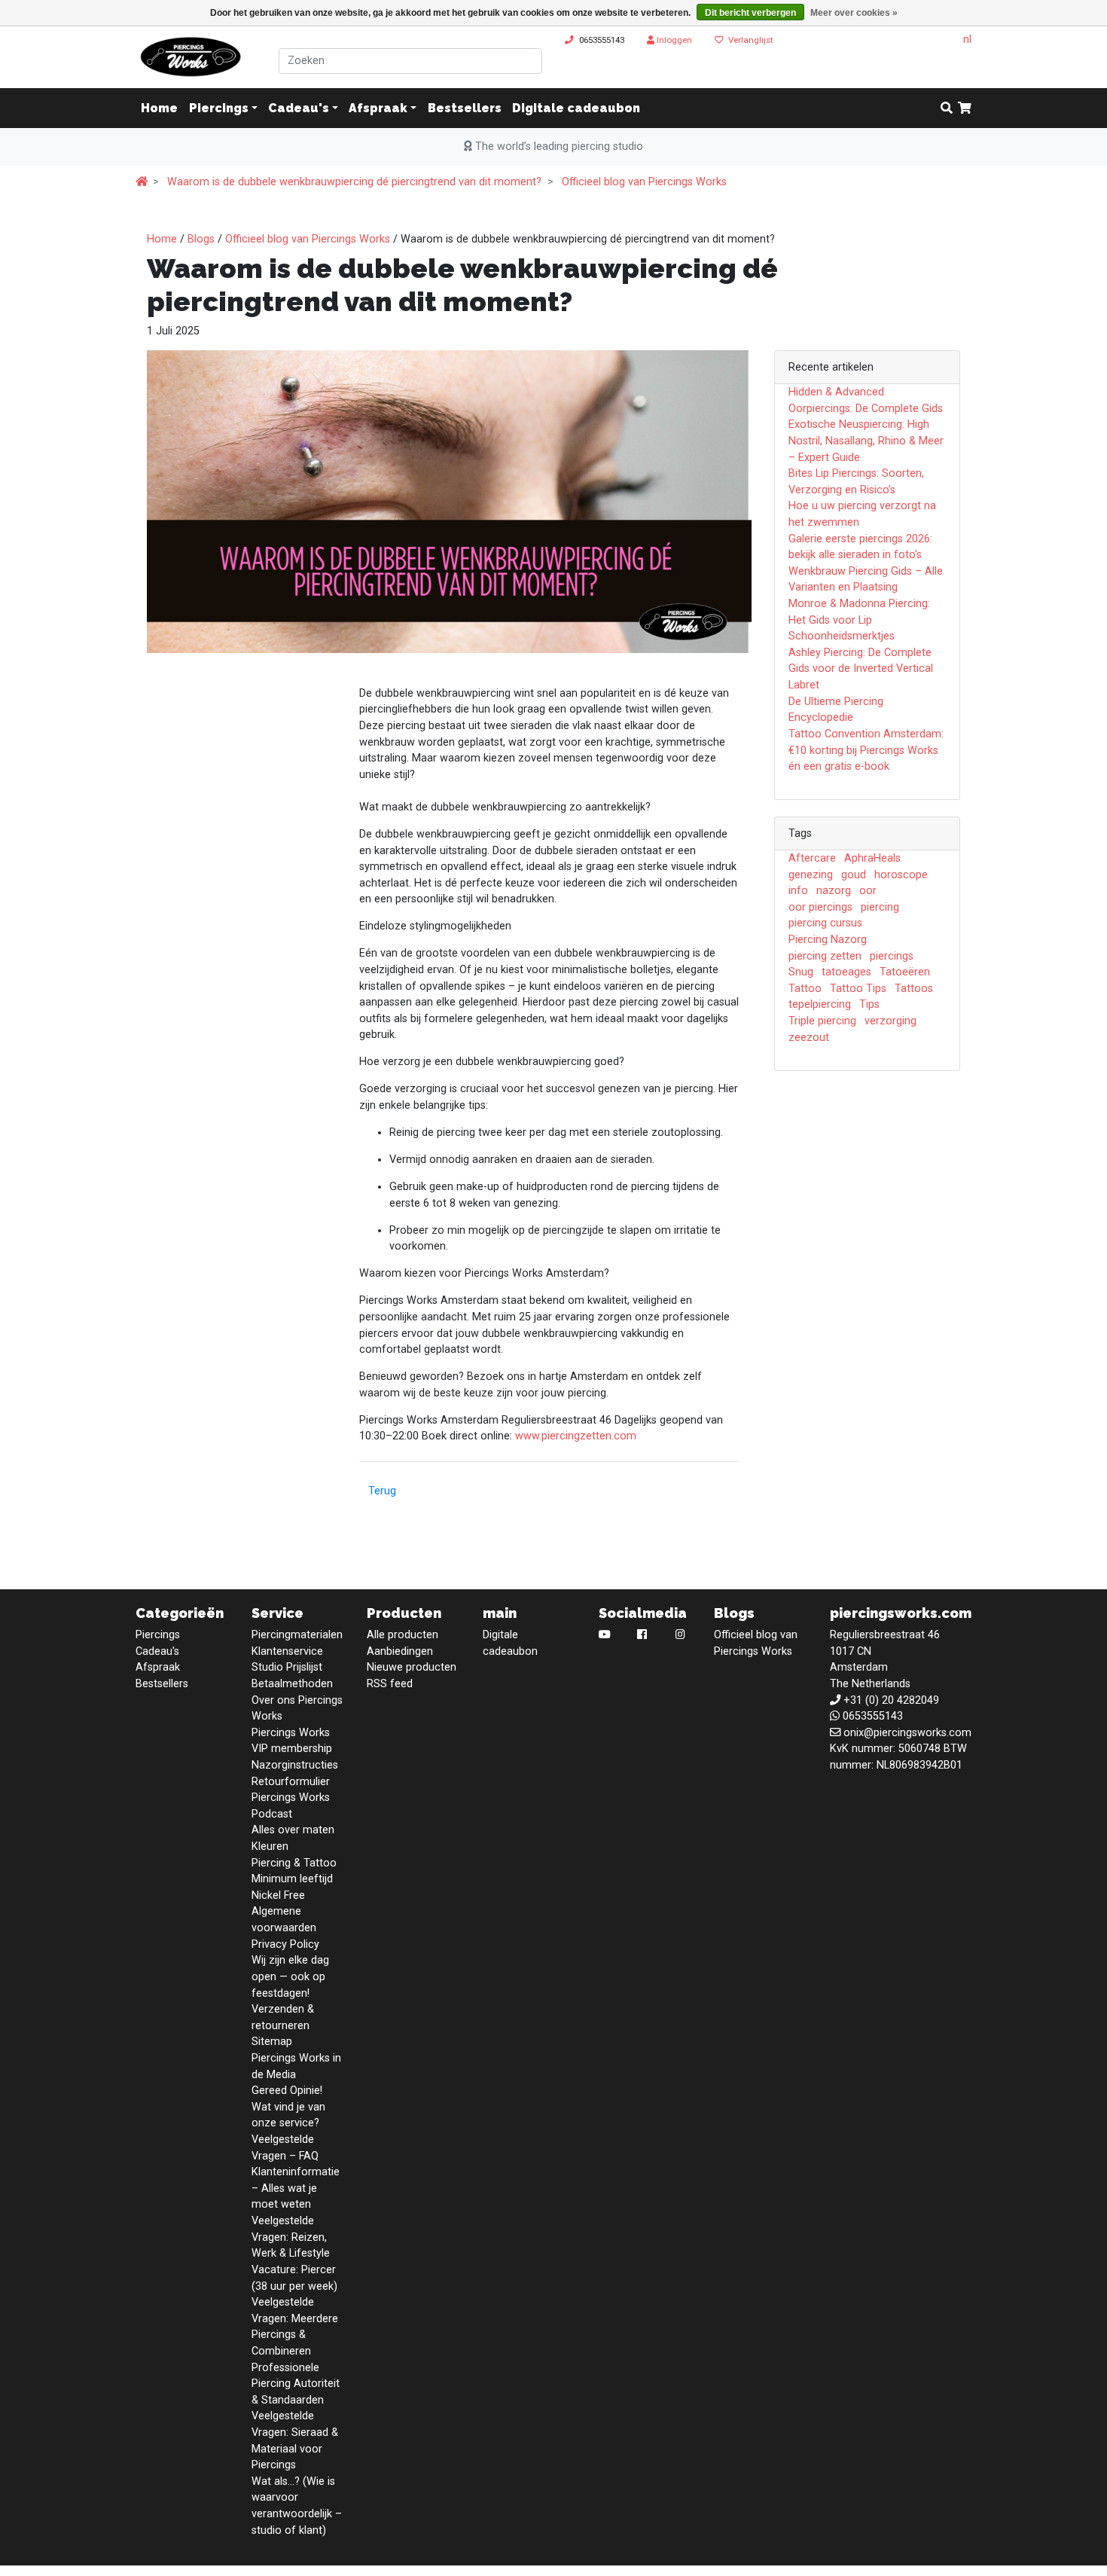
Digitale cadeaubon (576, 108)
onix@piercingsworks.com (907, 1733)
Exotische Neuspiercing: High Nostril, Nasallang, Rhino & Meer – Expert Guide (866, 441)
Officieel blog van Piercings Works (644, 182)
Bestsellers (465, 108)
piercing (880, 907)
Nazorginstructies (295, 1765)
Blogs (201, 239)
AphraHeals (872, 858)
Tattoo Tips (858, 989)
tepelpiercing (820, 1004)
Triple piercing (822, 1021)
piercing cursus (825, 923)
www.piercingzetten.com (576, 1436)
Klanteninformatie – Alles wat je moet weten (296, 2188)
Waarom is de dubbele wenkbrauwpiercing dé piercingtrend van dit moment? (354, 182)
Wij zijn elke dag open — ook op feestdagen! (290, 1976)
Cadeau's (299, 108)
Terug (382, 1491)
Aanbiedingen (400, 1651)
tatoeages (846, 972)
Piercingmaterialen (297, 1635)
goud (854, 875)
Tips (869, 1004)
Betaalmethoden (292, 1684)
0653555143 (602, 40)
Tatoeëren (905, 972)
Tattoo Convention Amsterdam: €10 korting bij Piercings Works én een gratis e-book (866, 750)
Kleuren (270, 1847)
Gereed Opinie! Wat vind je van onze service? (288, 2107)
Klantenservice (287, 1651)
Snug (801, 972)
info (798, 891)
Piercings (219, 108)
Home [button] (159, 108)
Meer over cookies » (854, 13)
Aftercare (812, 858)
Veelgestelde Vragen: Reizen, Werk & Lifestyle (291, 2237)
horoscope (901, 875)
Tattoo (805, 989)
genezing (811, 875)
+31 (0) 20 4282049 (891, 1700)
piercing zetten (825, 956)
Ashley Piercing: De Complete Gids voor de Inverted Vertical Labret (861, 669)
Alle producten (403, 1635)
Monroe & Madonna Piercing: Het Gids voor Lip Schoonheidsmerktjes (859, 620)
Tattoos (914, 989)
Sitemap (272, 2042)
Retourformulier (291, 1782)
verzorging (890, 1021)
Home (162, 239)
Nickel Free (278, 1895)
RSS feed (390, 1684)
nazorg (834, 891)
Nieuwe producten (412, 1667)
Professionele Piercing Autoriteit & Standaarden (296, 2384)
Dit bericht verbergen (750, 13)
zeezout (809, 1038)
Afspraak (378, 108)
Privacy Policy (285, 1944)
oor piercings (820, 907)
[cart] (965, 108)
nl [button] (967, 40)
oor (868, 891)
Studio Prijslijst (287, 1667)
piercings (892, 956)
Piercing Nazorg (828, 940)
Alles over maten (293, 1830)
